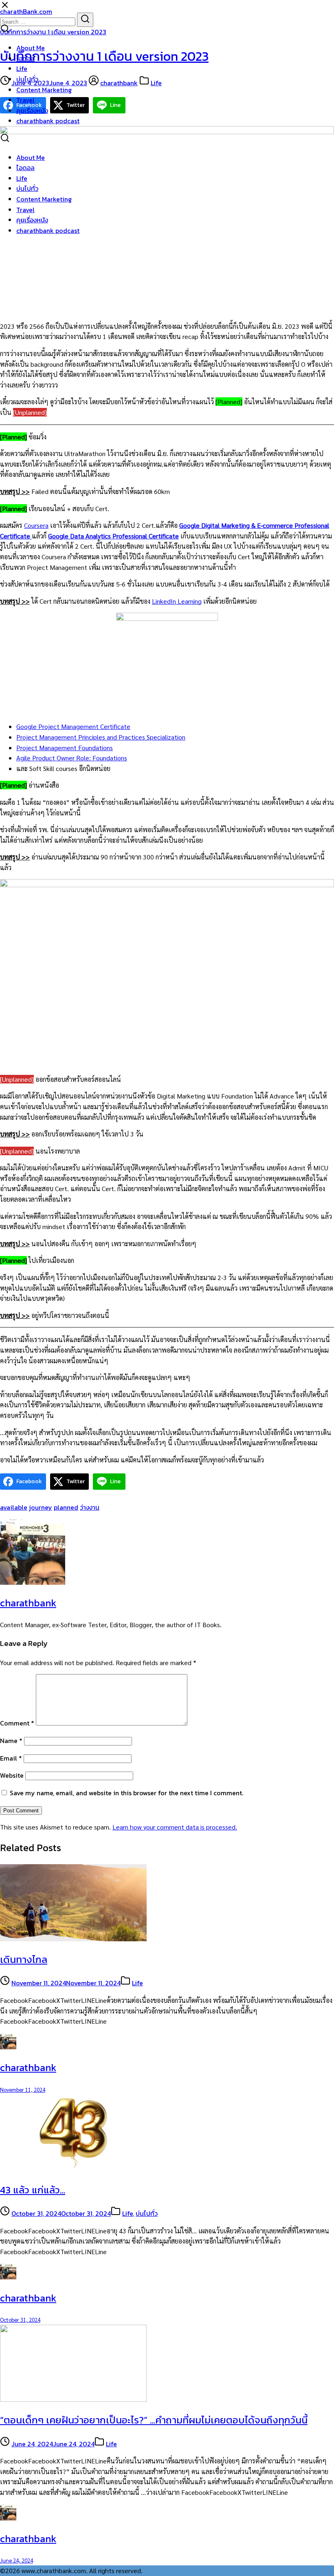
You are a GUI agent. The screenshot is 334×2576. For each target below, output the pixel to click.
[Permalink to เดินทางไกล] (73, 1939)
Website (12, 1775)
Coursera (36, 525)
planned (66, 1507)
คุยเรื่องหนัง (32, 111)
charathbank (119, 83)
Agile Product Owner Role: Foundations (72, 758)
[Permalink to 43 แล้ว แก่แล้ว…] (73, 2169)
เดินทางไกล (24, 1959)
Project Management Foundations (65, 748)
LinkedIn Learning (177, 601)
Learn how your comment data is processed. (175, 1827)
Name (11, 1741)
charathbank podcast (48, 121)
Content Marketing (44, 90)
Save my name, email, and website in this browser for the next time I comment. (126, 1793)
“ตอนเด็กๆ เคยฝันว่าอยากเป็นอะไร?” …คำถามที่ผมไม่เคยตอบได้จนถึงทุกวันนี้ (154, 2420)
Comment (17, 1723)
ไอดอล (25, 58)
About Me (31, 48)
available (14, 1507)
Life (22, 69)
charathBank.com (26, 11)
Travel (25, 100)
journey (41, 1507)
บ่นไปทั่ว (27, 79)
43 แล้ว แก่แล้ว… (33, 2190)
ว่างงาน (90, 1507)
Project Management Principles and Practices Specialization (101, 737)
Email (11, 1758)
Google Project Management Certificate (73, 726)
